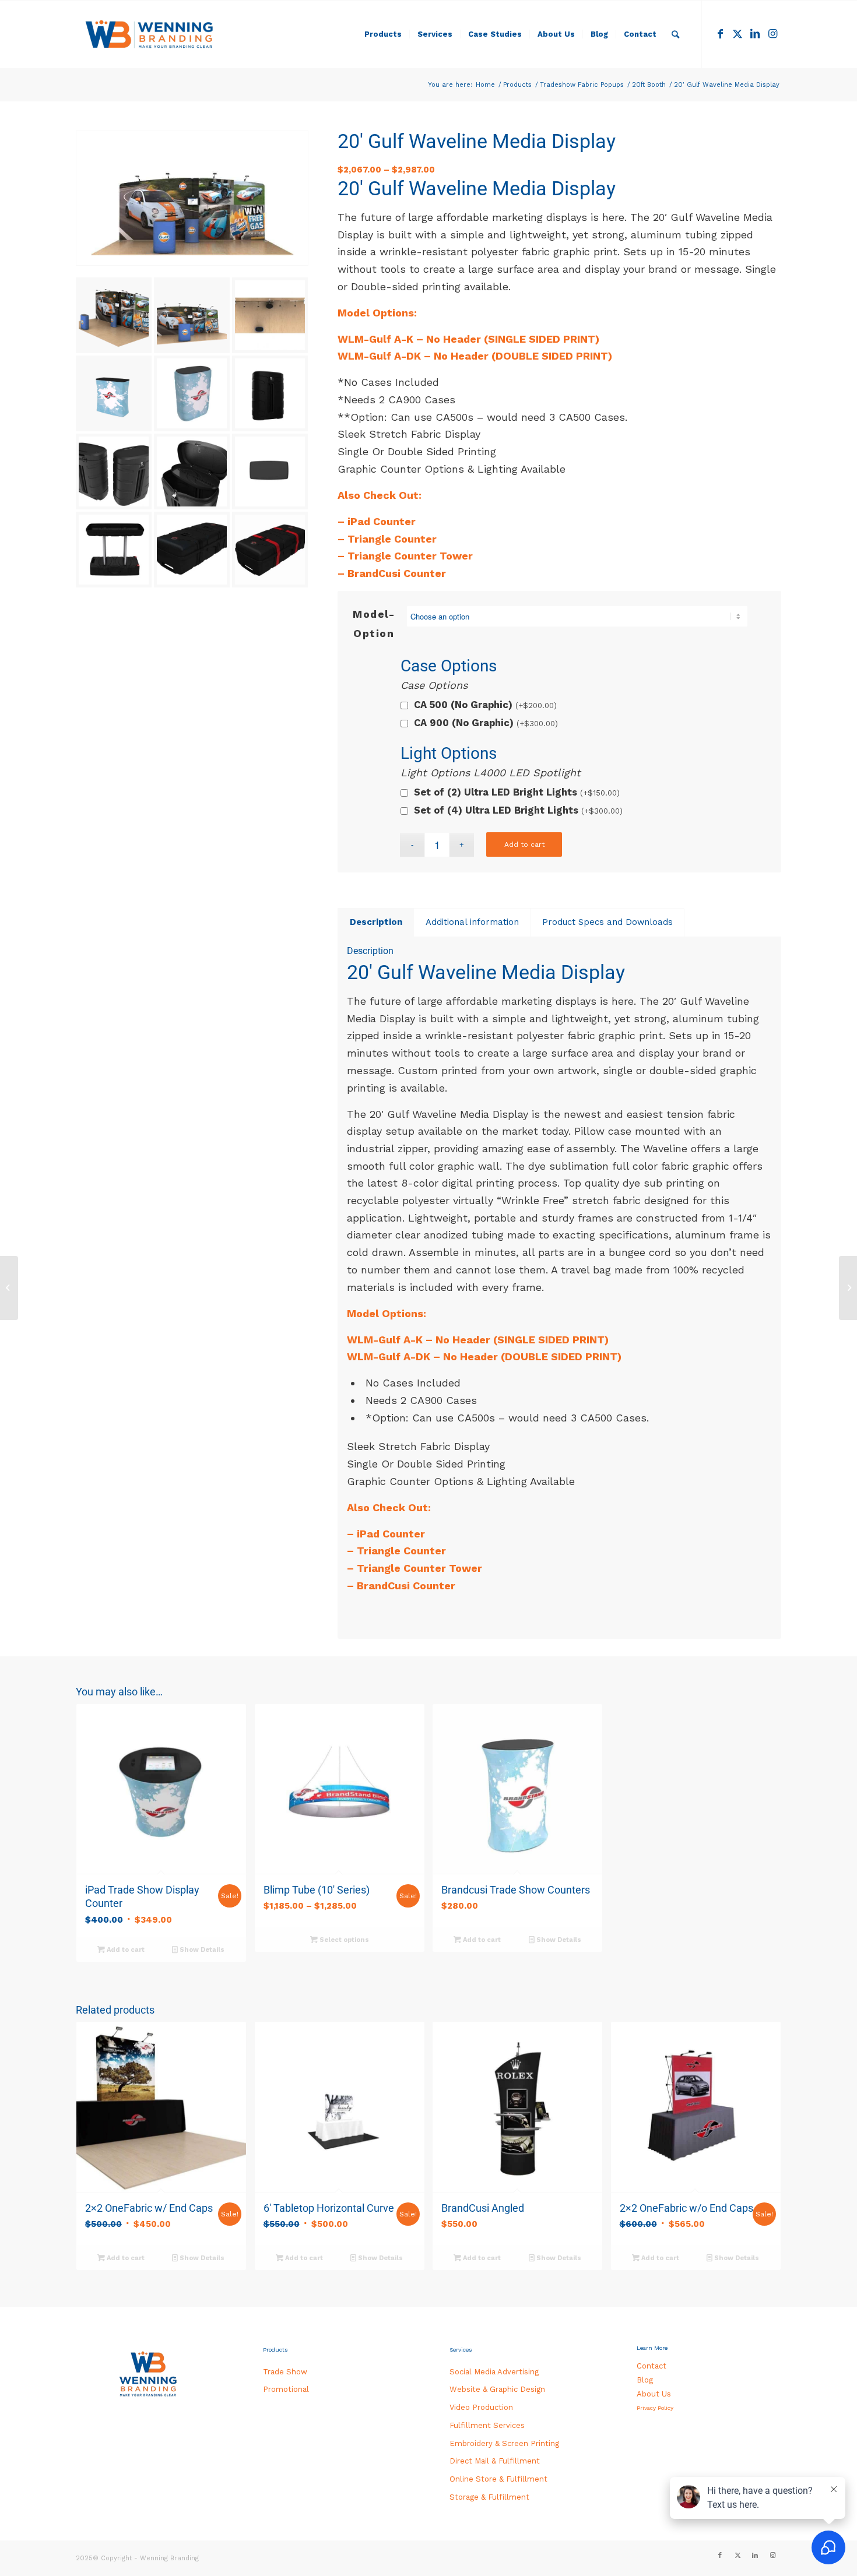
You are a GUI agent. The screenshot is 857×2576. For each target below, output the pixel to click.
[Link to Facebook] (720, 34)
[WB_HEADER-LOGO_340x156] (150, 34)
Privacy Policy (655, 2408)
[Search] (675, 34)
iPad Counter (382, 521)
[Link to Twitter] (737, 34)
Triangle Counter (392, 539)
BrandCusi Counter (397, 573)
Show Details (201, 1950)
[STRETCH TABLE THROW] (848, 1288)
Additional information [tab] (472, 922)
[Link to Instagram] (772, 34)
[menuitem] (383, 34)
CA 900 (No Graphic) (486, 723)
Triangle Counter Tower (410, 556)
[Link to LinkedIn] (755, 34)
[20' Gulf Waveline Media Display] (192, 198)
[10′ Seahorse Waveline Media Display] (9, 1288)
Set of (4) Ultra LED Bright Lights (518, 810)
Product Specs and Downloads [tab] (607, 922)
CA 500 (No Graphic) (485, 705)
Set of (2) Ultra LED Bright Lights (517, 792)
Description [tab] (376, 922)
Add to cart (524, 844)
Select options (343, 1940)
